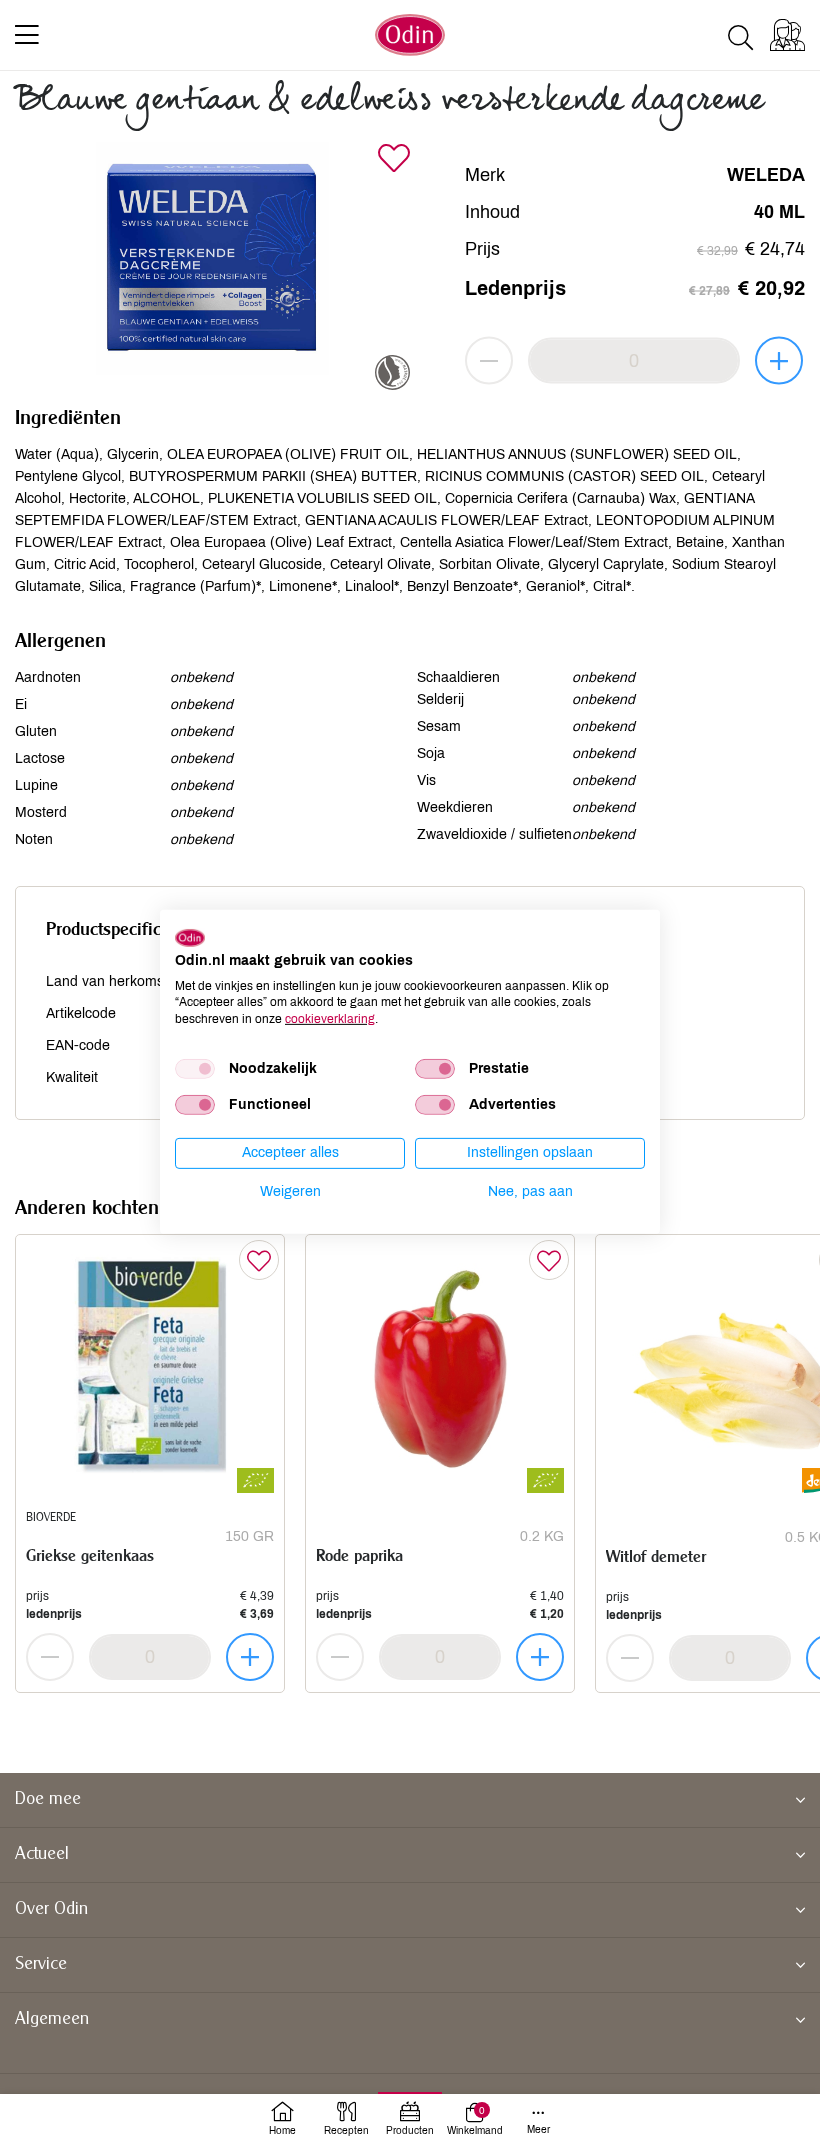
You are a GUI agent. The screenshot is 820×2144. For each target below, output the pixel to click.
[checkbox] (195, 1069)
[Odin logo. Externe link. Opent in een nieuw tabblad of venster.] (190, 938)
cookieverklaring (330, 1019)
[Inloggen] (787, 35)
